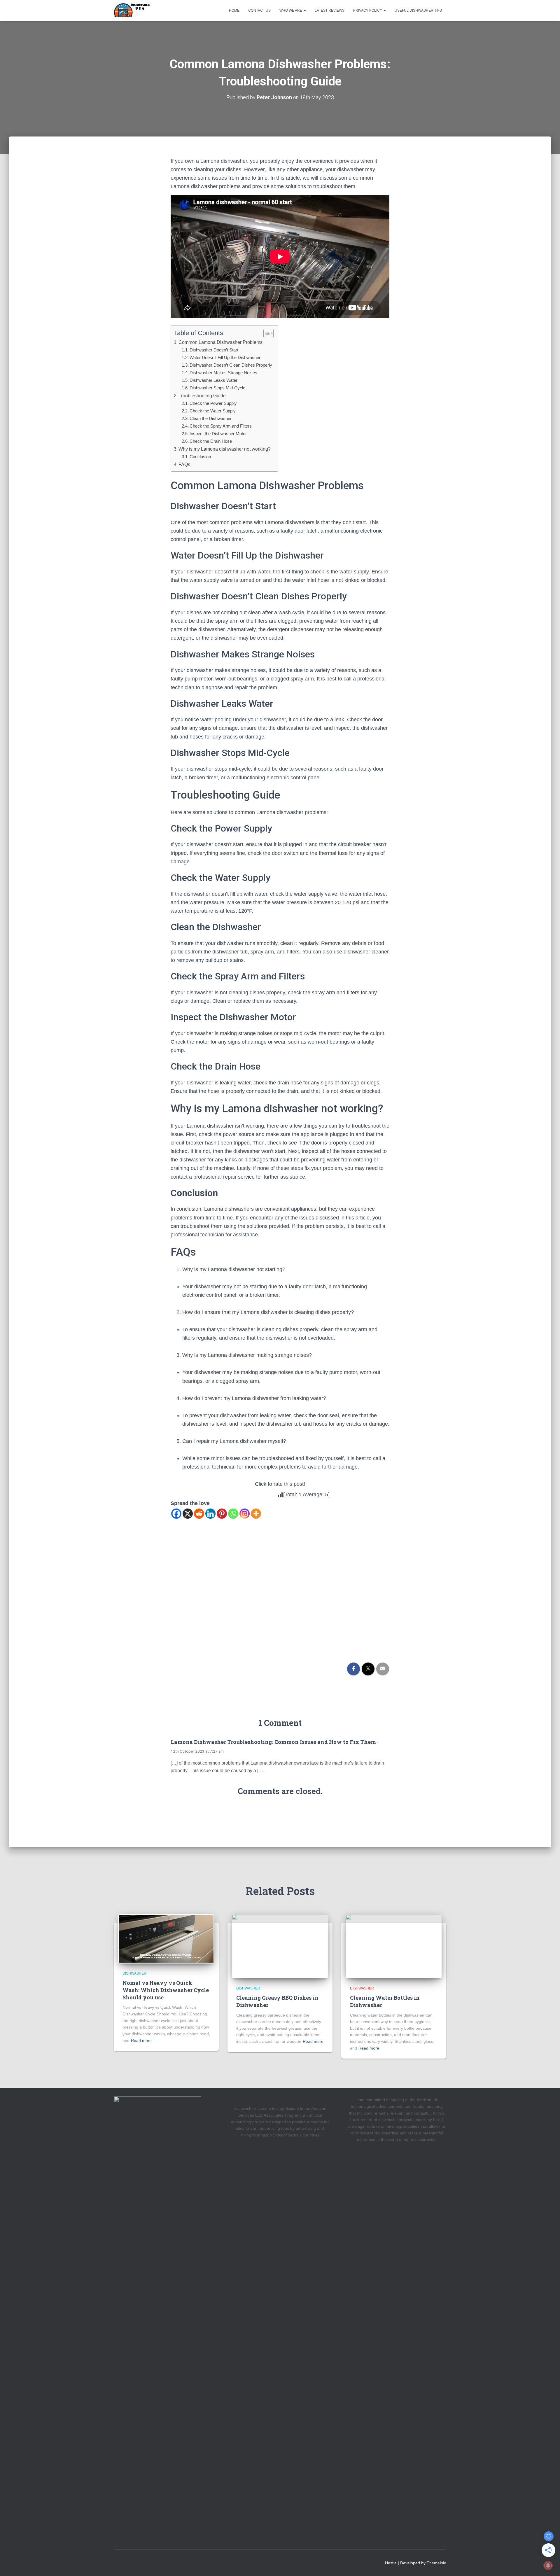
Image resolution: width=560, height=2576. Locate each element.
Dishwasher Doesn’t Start (214, 350)
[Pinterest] (222, 1514)
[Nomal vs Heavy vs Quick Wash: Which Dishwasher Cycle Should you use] (166, 1938)
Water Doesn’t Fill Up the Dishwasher (225, 357)
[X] (188, 1514)
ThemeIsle (436, 2563)
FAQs (184, 464)
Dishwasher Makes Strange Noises (223, 373)
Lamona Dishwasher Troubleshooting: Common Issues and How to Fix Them (273, 1742)
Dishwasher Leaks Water (213, 380)
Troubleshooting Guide (202, 395)
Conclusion (200, 457)
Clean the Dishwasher (211, 418)
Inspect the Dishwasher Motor (218, 434)
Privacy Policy (368, 10)
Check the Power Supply (213, 403)
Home (234, 10)
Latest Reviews (330, 10)
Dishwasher (134, 1973)
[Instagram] (245, 1514)
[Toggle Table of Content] (266, 333)
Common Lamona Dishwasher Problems (220, 342)
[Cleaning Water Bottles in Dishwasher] (394, 1946)
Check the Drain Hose (211, 441)
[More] (256, 1514)
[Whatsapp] (233, 1514)
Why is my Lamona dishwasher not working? (225, 449)
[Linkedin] (210, 1514)
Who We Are (291, 10)
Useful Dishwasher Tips (418, 10)
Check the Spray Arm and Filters (221, 426)
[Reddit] (199, 1514)
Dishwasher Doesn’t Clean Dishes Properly (231, 365)
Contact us (259, 10)
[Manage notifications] (548, 2565)
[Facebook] (176, 1514)
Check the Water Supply (213, 411)
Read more (141, 2041)
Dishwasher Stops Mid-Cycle (217, 388)
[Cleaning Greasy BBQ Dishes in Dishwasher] (280, 1946)
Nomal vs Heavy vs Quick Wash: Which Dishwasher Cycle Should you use (166, 1990)
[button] (304, 10)
